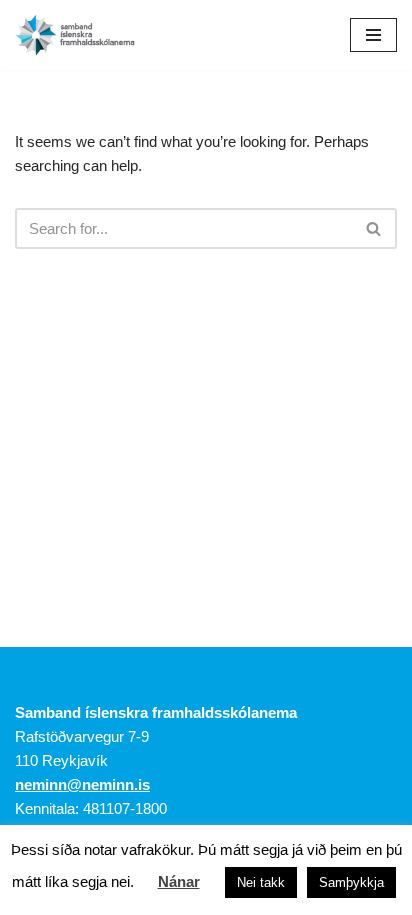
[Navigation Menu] (373, 35)
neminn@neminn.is (82, 784)
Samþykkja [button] (351, 882)
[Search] (374, 228)
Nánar (179, 881)
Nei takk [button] (261, 882)
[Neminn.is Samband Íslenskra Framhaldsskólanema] (75, 35)
